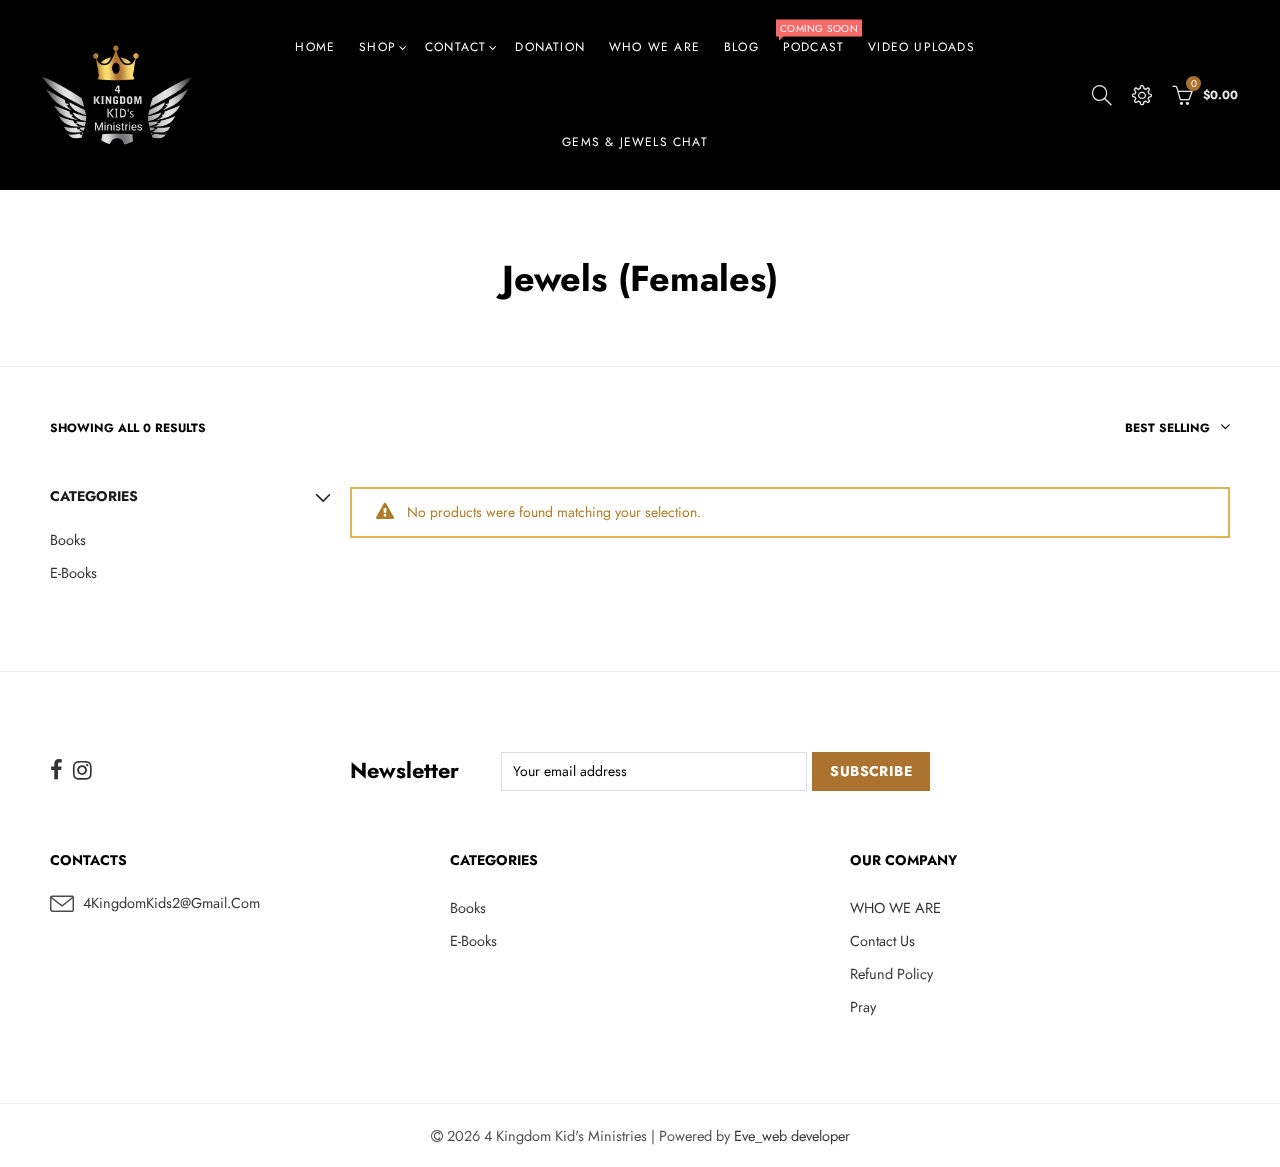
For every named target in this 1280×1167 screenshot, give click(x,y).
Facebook (56, 770)
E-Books (73, 572)
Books (68, 539)
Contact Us (882, 940)
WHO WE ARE (895, 907)
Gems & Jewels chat (635, 142)
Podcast (818, 38)
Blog (741, 47)
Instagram (82, 770)
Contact (455, 47)
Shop (377, 47)
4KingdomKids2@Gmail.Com (171, 902)
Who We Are (654, 47)
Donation (550, 47)
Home (315, 47)
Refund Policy (891, 973)
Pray (863, 1006)
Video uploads (921, 47)
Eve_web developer (792, 1135)
